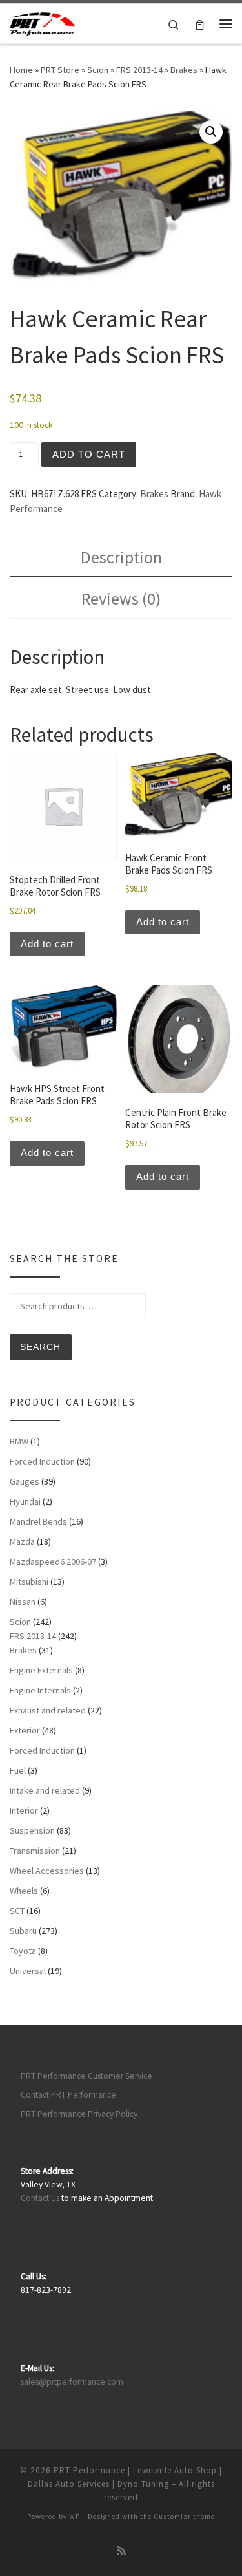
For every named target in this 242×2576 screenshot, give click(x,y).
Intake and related (45, 1790)
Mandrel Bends (38, 1521)
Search (40, 1347)
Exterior (25, 1730)
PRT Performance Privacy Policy (79, 2114)
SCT (17, 1911)
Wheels (24, 1891)
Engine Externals (41, 1670)
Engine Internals (40, 1690)
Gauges (25, 1481)
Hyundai (25, 1501)
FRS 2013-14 (139, 70)
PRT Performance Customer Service (86, 2076)
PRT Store (60, 70)
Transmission (35, 1851)
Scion (98, 70)
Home (21, 70)
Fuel (18, 1770)
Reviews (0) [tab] (121, 598)
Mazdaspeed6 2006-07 (53, 1562)
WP (75, 2517)
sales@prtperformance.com (72, 2382)
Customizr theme (184, 2517)
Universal (28, 1971)
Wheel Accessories (47, 1871)
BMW (19, 1441)
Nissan (23, 1602)
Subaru (23, 1931)
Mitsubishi (29, 1582)
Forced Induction (42, 1461)
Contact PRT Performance (68, 2095)
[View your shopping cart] (200, 24)
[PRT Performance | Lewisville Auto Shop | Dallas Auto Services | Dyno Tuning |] (42, 22)
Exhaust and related (48, 1710)
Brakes (184, 70)
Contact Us (40, 2198)
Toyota (23, 1951)
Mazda (22, 1541)
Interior (24, 1810)
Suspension (32, 1830)
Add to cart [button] (47, 944)
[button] (211, 132)
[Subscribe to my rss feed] (121, 2551)
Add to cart (89, 454)
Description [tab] (121, 557)
